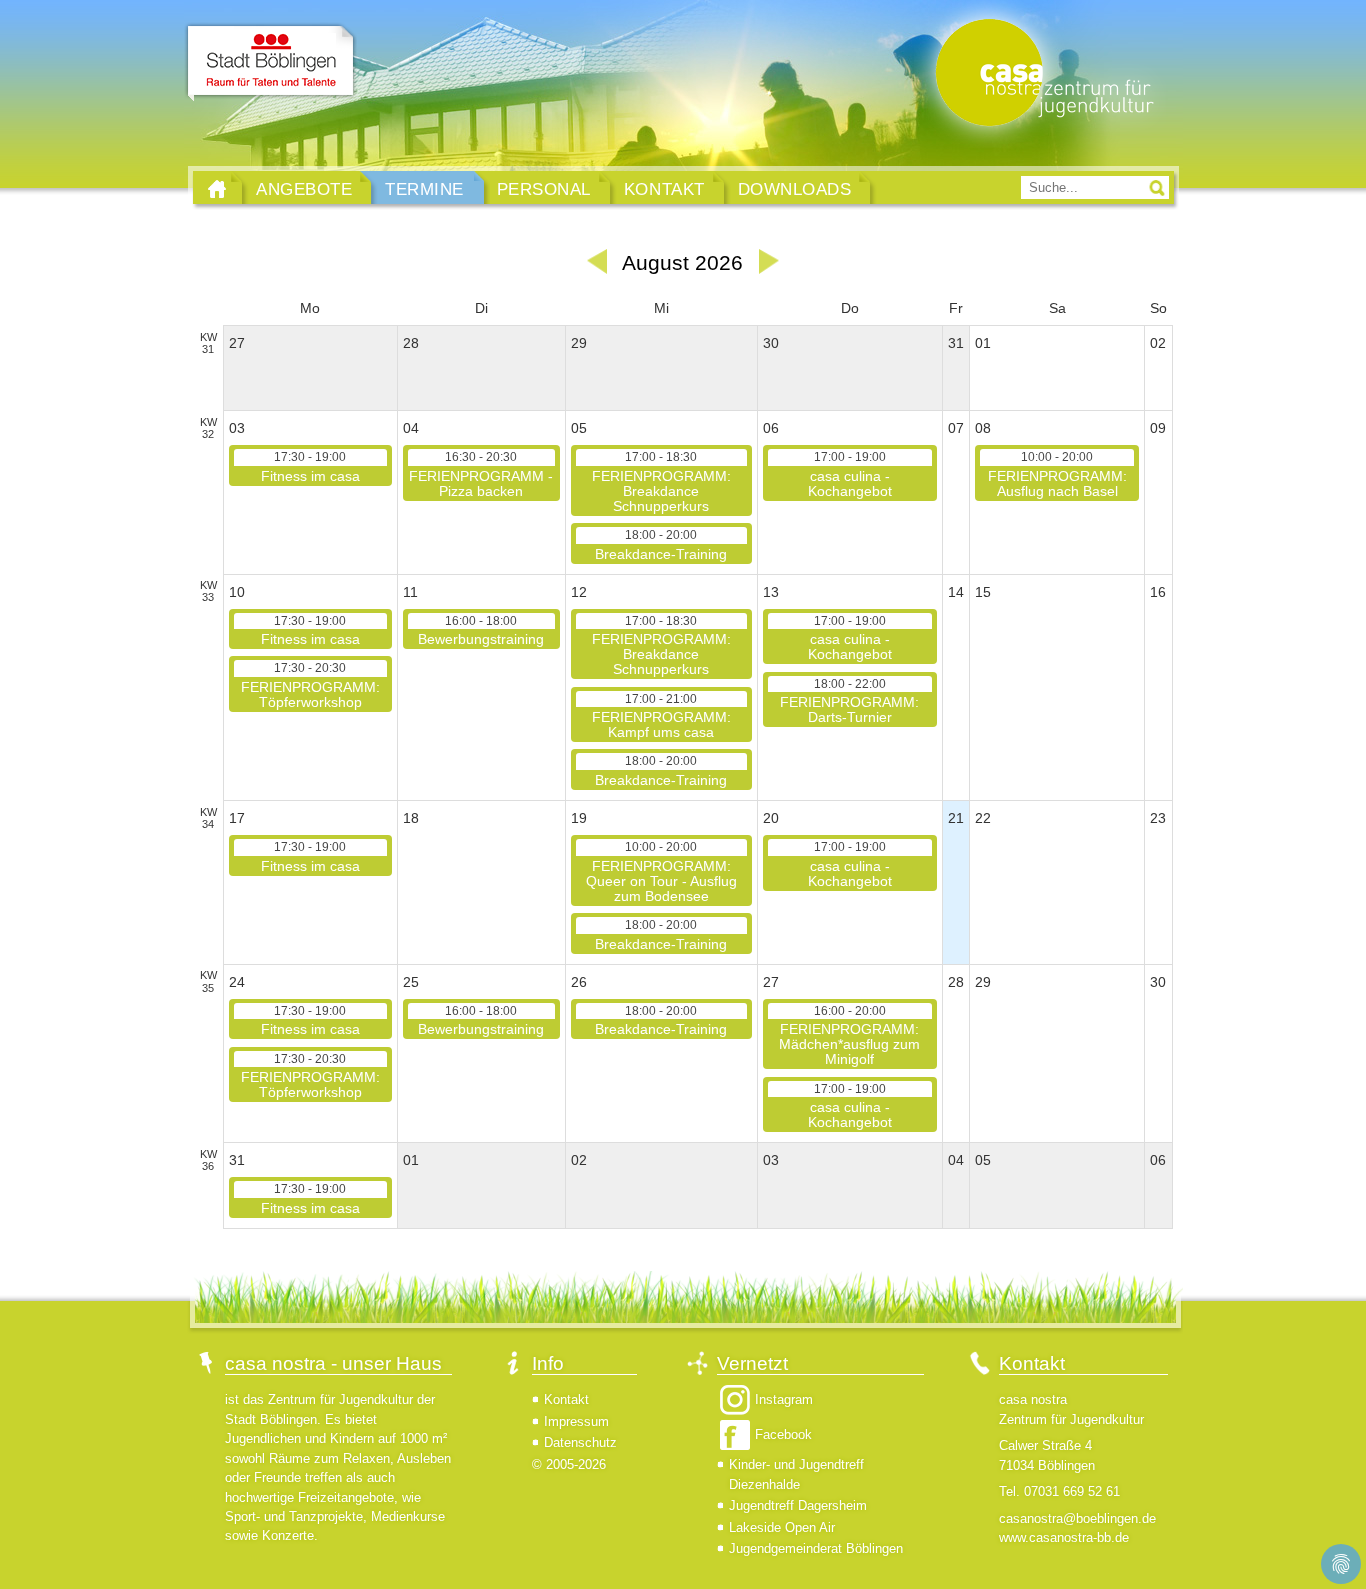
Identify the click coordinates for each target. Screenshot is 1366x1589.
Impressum (576, 1421)
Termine (424, 189)
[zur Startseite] (1040, 74)
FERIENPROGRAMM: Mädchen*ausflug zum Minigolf (849, 1036)
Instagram (784, 1399)
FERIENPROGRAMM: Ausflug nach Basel (1057, 474)
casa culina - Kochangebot (850, 474)
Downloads (795, 189)
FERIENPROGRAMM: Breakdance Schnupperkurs (661, 482)
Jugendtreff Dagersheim (798, 1505)
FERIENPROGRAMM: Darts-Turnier (849, 701)
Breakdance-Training (661, 545)
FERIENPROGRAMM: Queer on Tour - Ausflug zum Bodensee (661, 872)
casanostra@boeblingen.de (1077, 1518)
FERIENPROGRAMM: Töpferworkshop (310, 685)
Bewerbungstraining (481, 631)
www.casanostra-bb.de (1064, 1537)
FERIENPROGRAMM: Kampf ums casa (661, 716)
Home (217, 189)
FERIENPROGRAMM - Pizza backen (481, 474)
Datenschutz (580, 1442)
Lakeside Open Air (782, 1527)
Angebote (304, 189)
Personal (544, 189)
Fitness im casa (310, 467)
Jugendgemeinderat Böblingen (816, 1548)
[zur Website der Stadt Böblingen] (270, 63)
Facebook (783, 1434)
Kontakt (664, 189)
